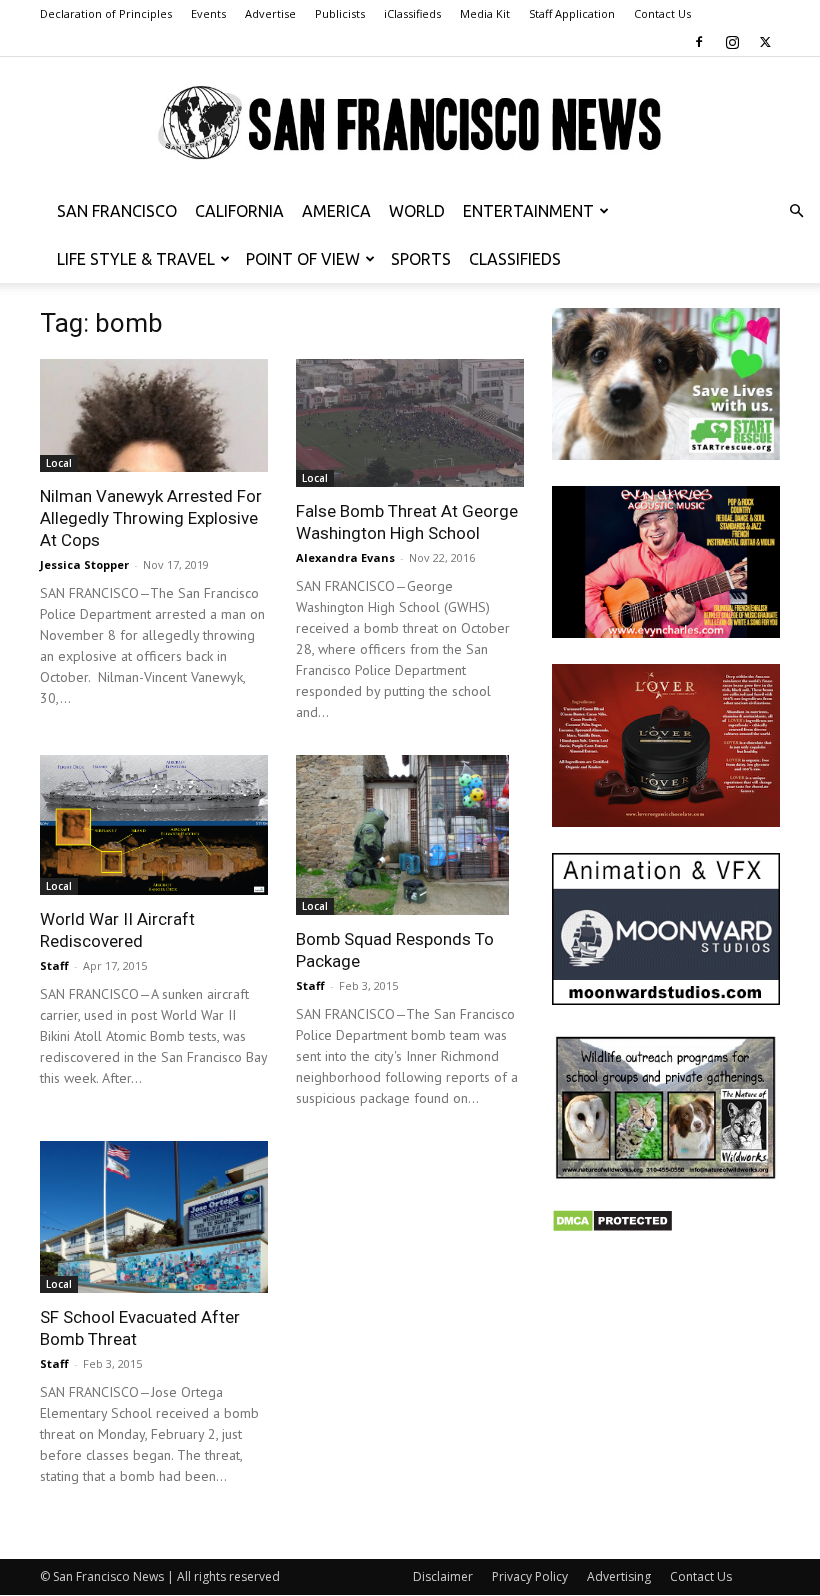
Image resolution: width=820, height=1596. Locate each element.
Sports (421, 259)
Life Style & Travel (136, 259)
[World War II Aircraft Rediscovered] (154, 825)
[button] (796, 211)
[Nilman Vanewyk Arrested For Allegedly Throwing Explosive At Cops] (154, 415)
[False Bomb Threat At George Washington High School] (410, 423)
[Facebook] (699, 42)
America (336, 211)
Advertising (619, 1576)
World (417, 211)
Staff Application (572, 13)
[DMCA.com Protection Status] (612, 1227)
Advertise (270, 13)
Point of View (303, 259)
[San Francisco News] (410, 123)
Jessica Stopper (84, 564)
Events (208, 13)
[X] (765, 42)
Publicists (340, 13)
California (239, 211)
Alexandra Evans (345, 557)
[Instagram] (732, 42)
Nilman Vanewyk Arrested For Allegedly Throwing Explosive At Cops (151, 518)
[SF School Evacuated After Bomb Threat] (154, 1217)
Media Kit (485, 13)
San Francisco (117, 211)
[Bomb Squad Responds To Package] (410, 835)
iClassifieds (412, 13)
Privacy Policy (530, 1576)
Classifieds (515, 259)
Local (59, 463)
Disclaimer (443, 1576)
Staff (54, 965)
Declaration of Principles (106, 13)
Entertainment (528, 211)
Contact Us (662, 13)
